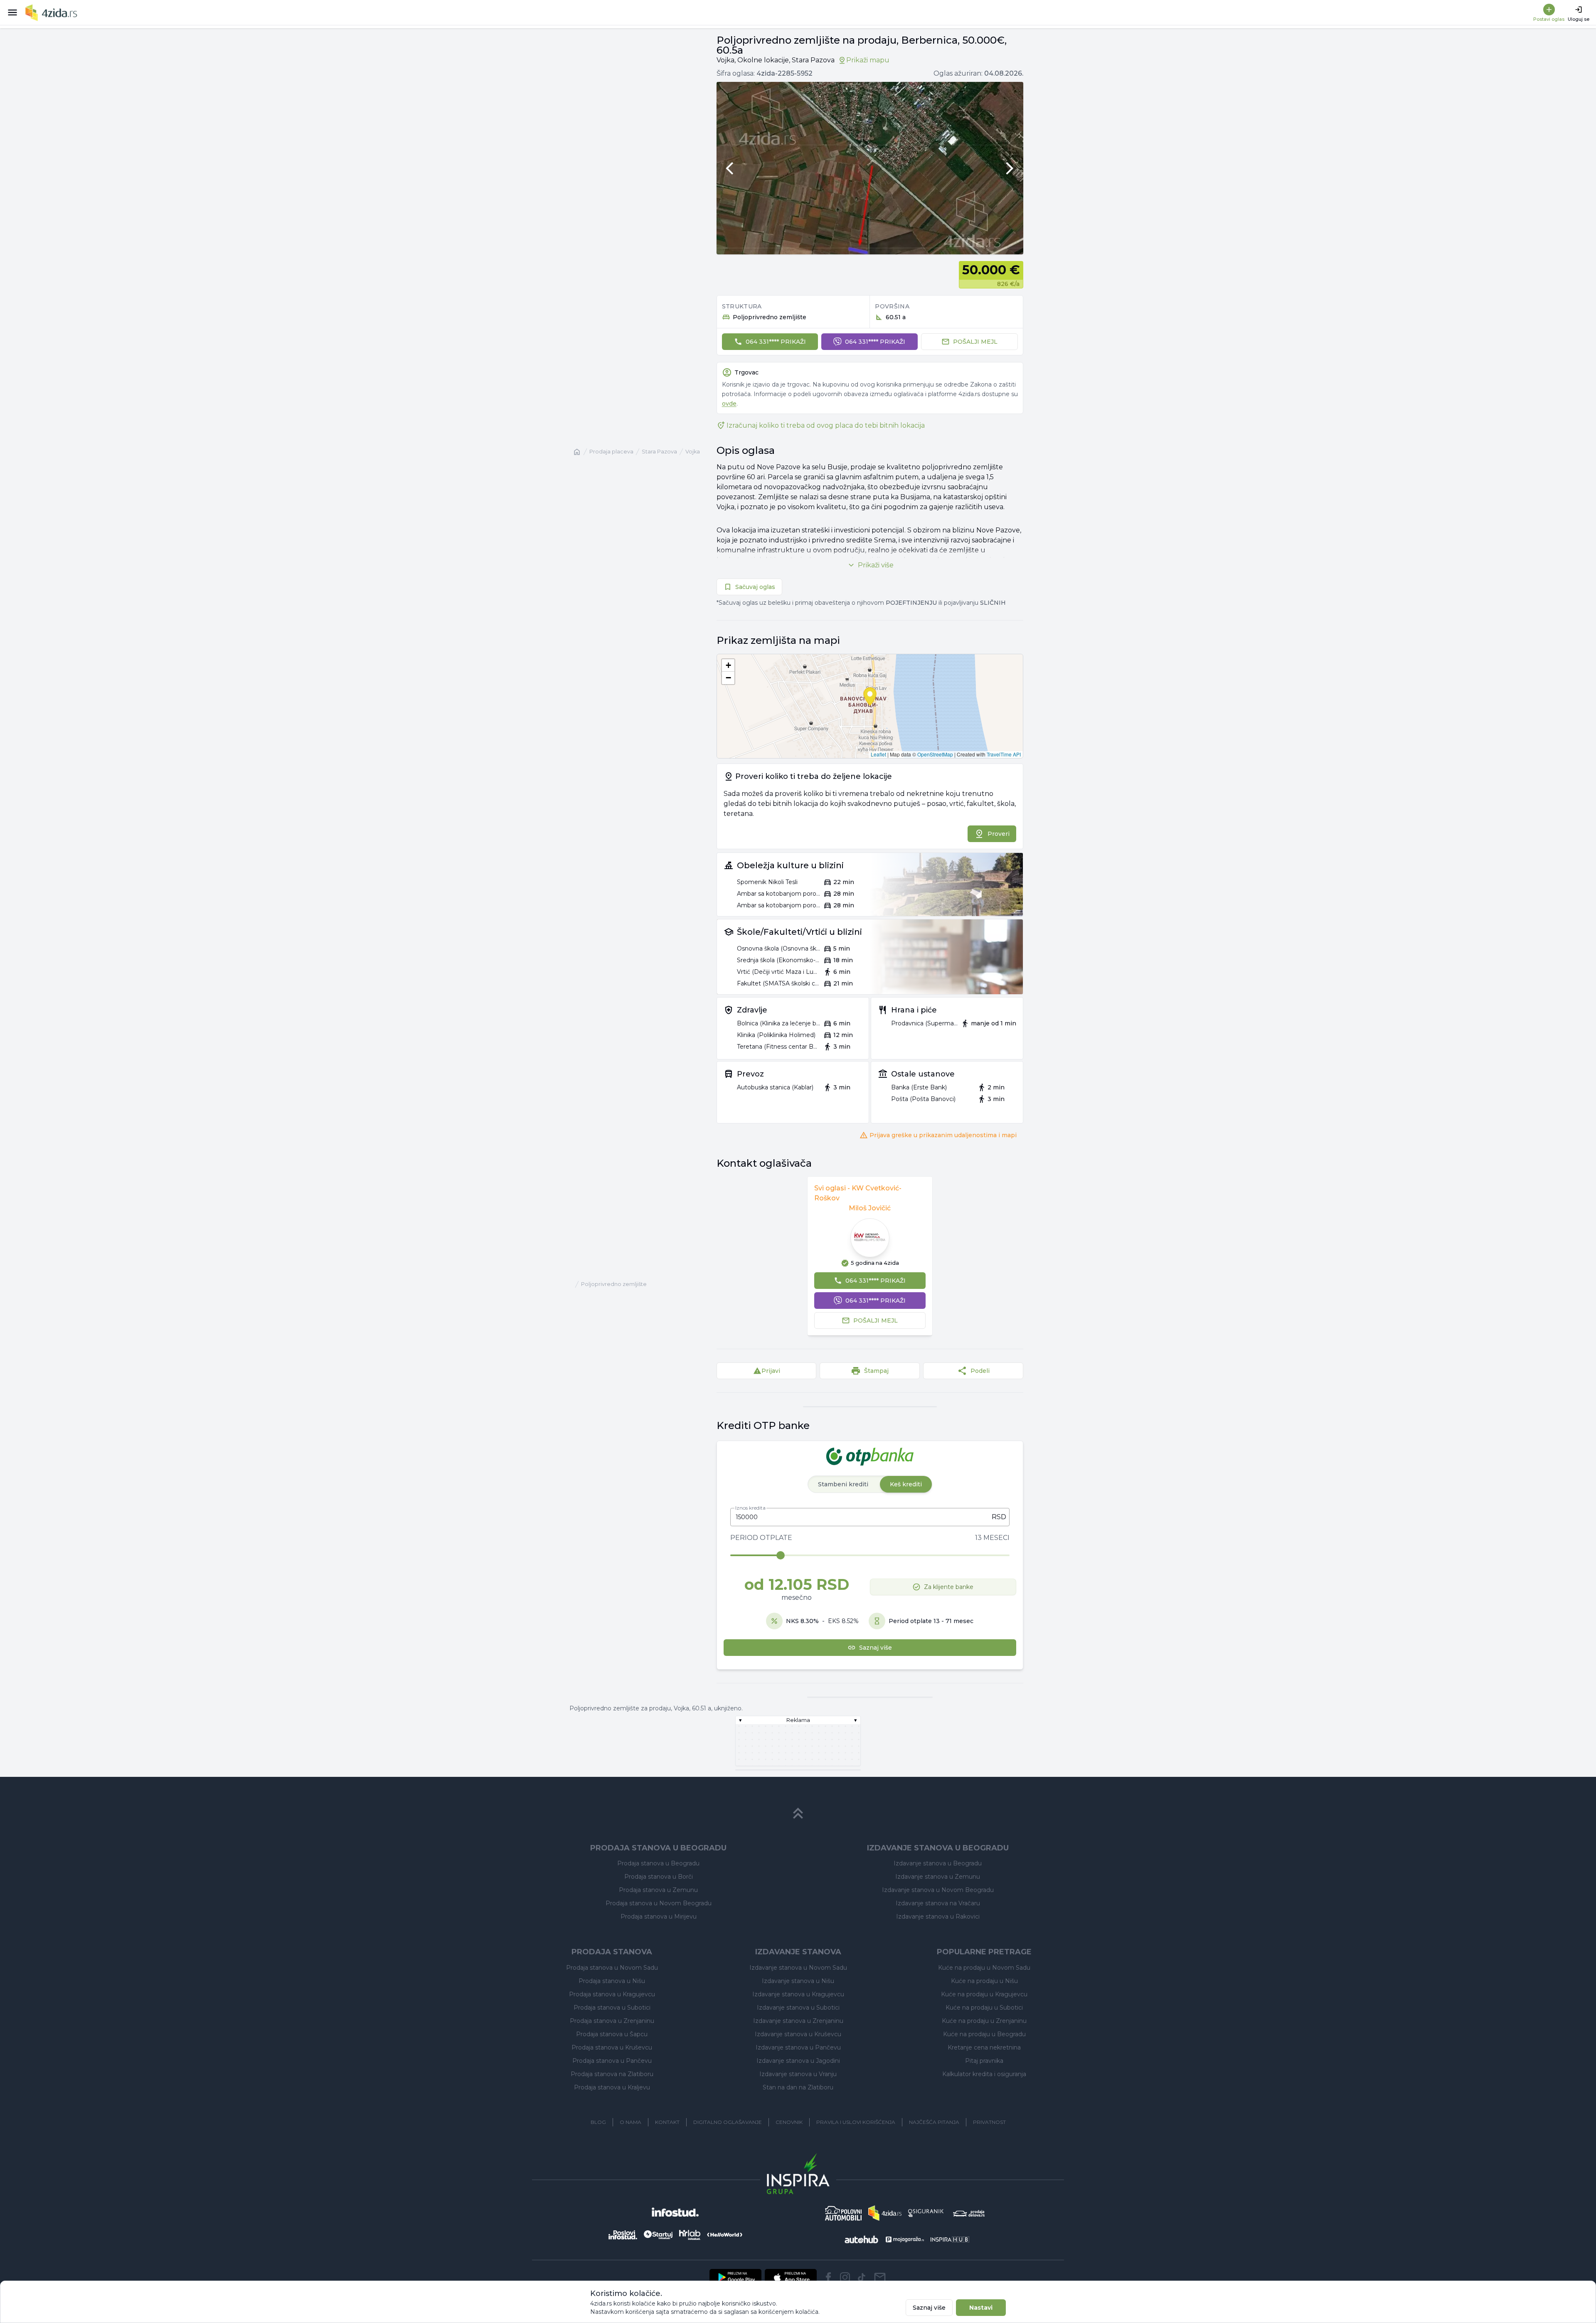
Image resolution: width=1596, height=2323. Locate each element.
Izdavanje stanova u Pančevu (798, 2047)
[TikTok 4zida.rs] (862, 2277)
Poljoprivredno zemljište (614, 1284)
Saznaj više (929, 2308)
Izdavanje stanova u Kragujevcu (798, 1994)
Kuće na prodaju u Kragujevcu (984, 1994)
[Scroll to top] (798, 1813)
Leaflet (878, 754)
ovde (729, 404)
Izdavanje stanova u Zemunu (938, 1877)
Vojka (693, 452)
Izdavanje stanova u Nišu (798, 1981)
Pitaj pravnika (984, 2061)
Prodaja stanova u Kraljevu (612, 2087)
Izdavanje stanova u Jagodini (798, 2061)
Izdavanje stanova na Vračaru (938, 1903)
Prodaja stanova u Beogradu (658, 1863)
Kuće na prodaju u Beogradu (984, 2034)
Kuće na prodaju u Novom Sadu (984, 1968)
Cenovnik (789, 2122)
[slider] (781, 1555)
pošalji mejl (975, 342)
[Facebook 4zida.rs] (828, 2277)
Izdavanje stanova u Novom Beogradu (938, 1890)
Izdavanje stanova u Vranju (798, 2074)
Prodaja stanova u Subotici (612, 2008)
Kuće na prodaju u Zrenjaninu (984, 2021)
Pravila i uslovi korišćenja (856, 2122)
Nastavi (981, 2308)
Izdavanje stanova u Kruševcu (798, 2034)
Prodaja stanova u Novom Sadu (612, 1968)
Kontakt (667, 2122)
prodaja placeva (611, 452)
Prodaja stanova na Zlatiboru (612, 2074)
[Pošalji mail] (880, 2277)
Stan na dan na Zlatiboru (798, 2087)
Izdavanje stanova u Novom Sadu (798, 1968)
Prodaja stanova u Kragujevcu (612, 1994)
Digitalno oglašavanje (728, 2122)
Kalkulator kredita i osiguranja (984, 2074)
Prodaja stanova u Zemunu (658, 1890)
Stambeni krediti (843, 1484)
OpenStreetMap (935, 754)
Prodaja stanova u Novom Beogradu (659, 1903)
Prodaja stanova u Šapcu (612, 2034)
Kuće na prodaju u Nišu (984, 1981)
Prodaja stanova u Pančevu (612, 2061)
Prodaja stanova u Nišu (612, 1981)
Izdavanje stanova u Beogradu (938, 1863)
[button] (728, 665)
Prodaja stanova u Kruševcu (612, 2047)
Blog (598, 2122)
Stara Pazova (659, 452)
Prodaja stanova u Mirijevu (659, 1917)
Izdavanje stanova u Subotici (798, 2008)
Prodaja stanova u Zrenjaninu (612, 2021)
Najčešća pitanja (934, 2122)
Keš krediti (906, 1484)
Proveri (999, 834)
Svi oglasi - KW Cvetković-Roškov (858, 1193)
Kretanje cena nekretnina (984, 2047)
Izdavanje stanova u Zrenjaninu (798, 2021)
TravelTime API (1004, 754)
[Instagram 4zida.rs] (845, 2277)
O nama (631, 2122)
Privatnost (989, 2122)
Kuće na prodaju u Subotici (984, 2008)
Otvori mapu (870, 706)
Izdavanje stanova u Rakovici (938, 1917)
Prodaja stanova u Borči (659, 1877)
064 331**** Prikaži (776, 342)
